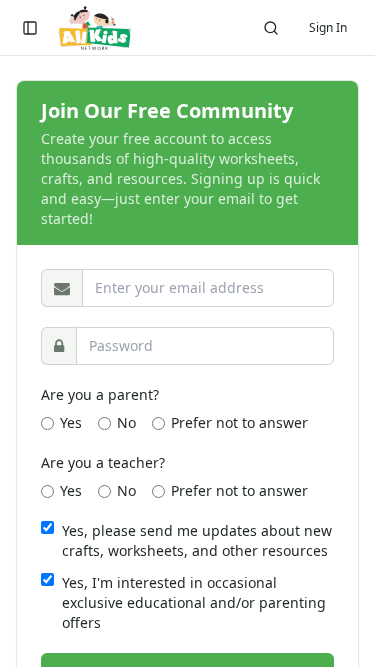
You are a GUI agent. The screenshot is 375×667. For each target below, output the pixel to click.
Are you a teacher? (103, 462)
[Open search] (271, 28)
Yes (71, 422)
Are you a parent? (100, 394)
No (126, 422)
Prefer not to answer (239, 422)
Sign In (328, 27)
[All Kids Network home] (94, 28)
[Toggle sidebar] (30, 28)
